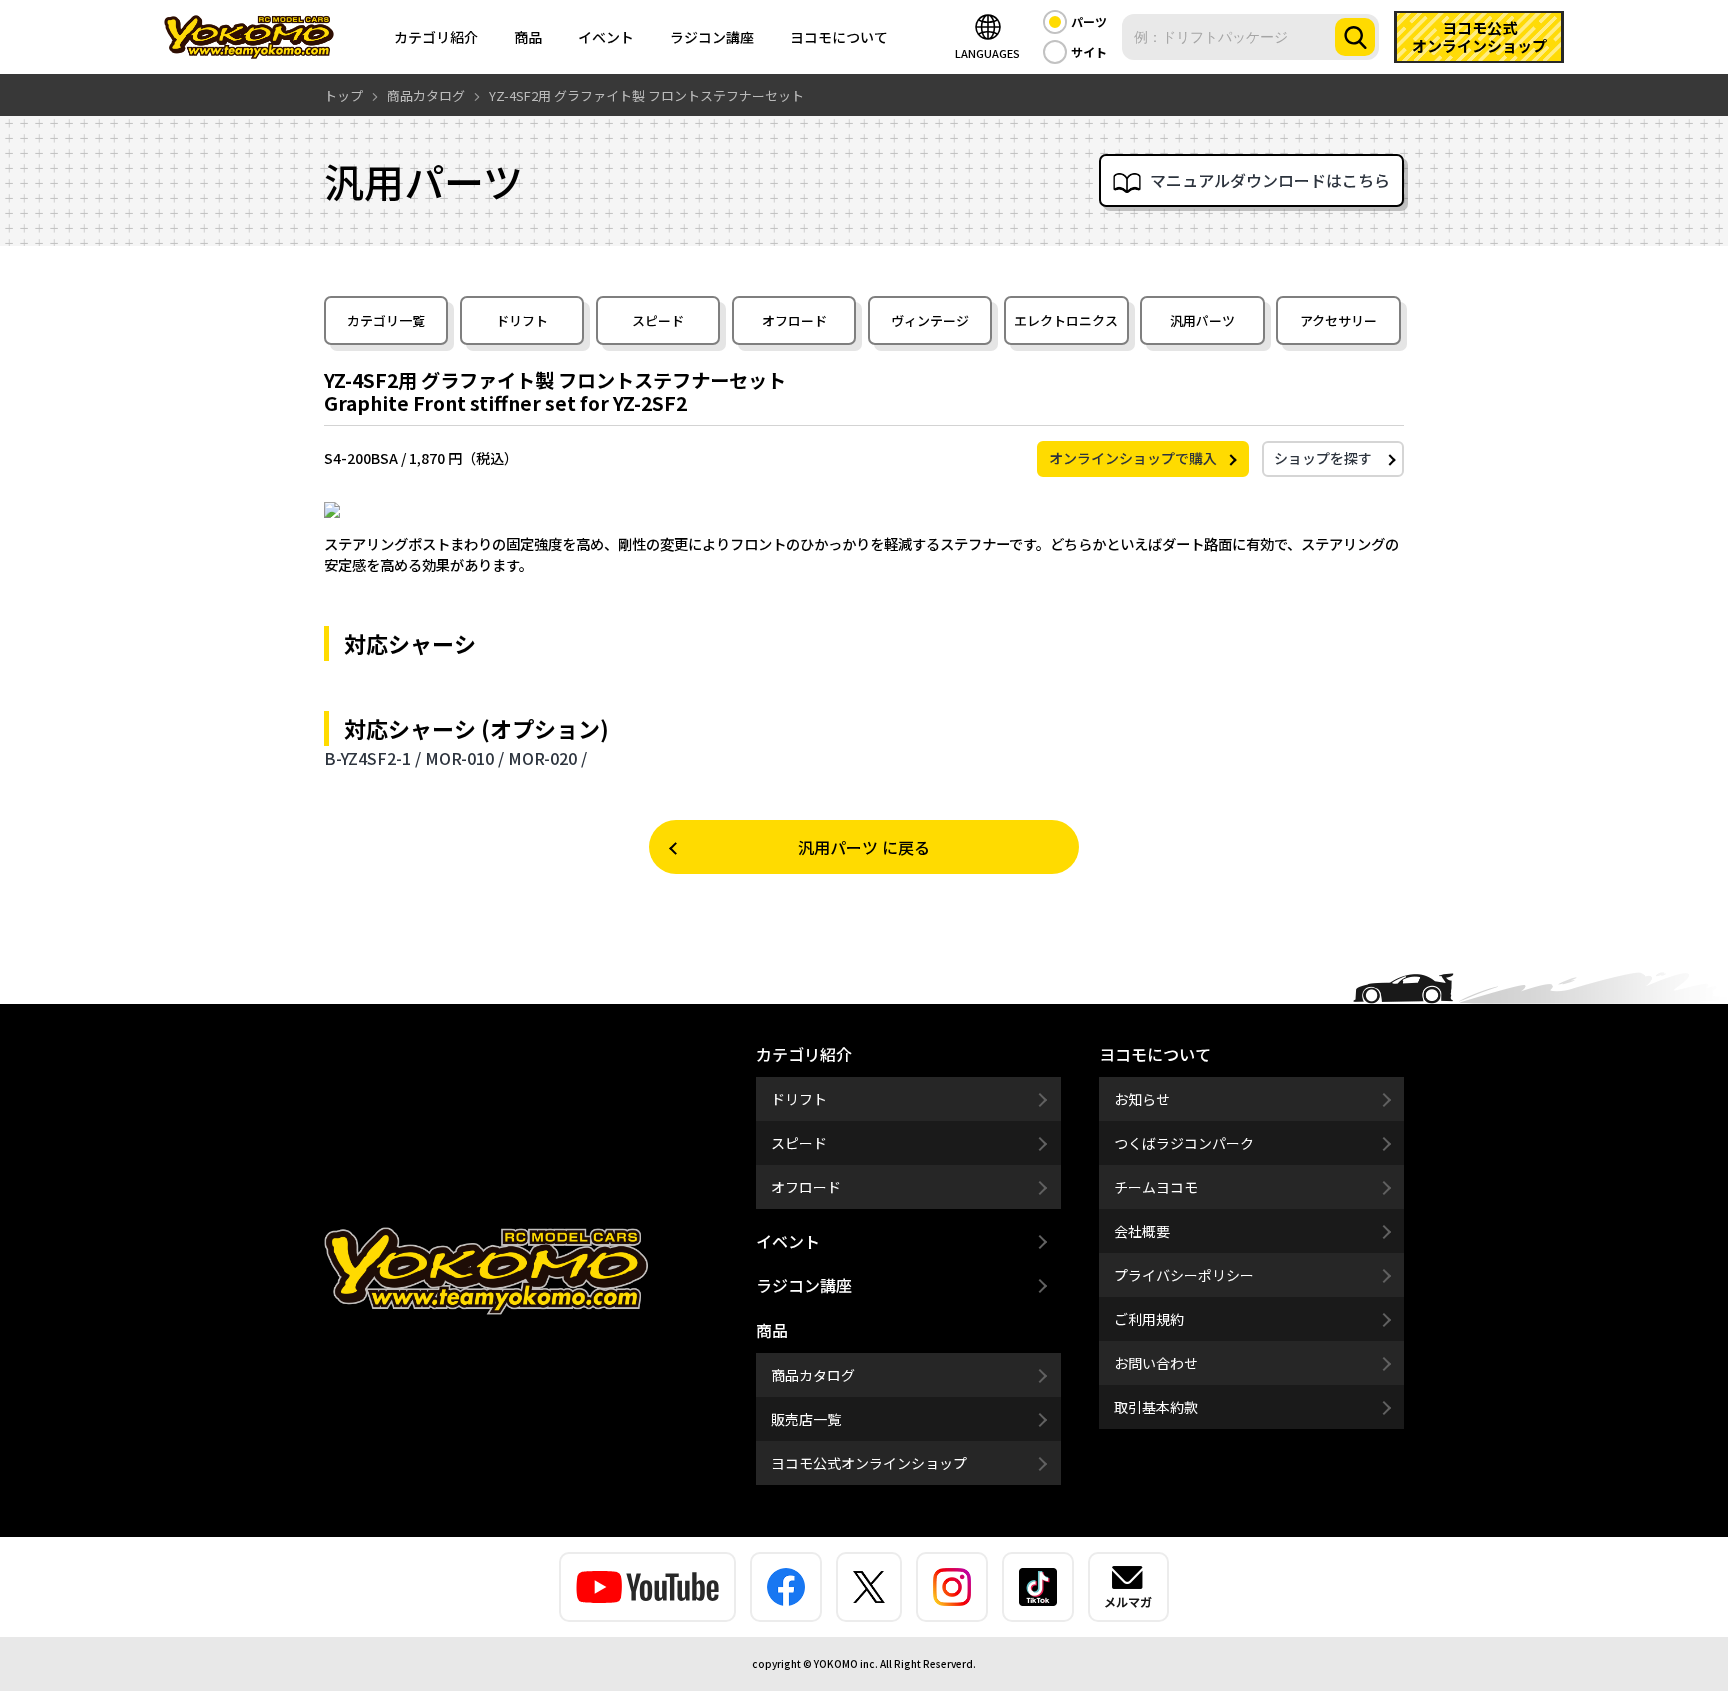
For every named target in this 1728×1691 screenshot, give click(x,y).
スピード (658, 320)
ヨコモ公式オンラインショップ (869, 1463)
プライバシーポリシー (1184, 1275)
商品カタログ (813, 1375)
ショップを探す (1323, 458)
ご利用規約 (1149, 1319)
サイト (1089, 51)
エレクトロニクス (1066, 320)
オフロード (794, 320)
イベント (606, 37)
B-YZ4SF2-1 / (372, 758)
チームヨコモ (1156, 1187)
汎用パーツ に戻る (864, 847)
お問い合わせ (1156, 1363)
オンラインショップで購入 (1133, 458)
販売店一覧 (806, 1419)
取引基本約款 (1156, 1407)
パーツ (1089, 21)
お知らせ (1142, 1099)
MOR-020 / (547, 758)
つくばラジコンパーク (1184, 1143)
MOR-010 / (464, 758)
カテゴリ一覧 (386, 320)
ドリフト (522, 320)
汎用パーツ (1202, 320)
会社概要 (1142, 1231)
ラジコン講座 (712, 37)
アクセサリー (1338, 320)
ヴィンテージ (930, 320)
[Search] (1355, 37)
